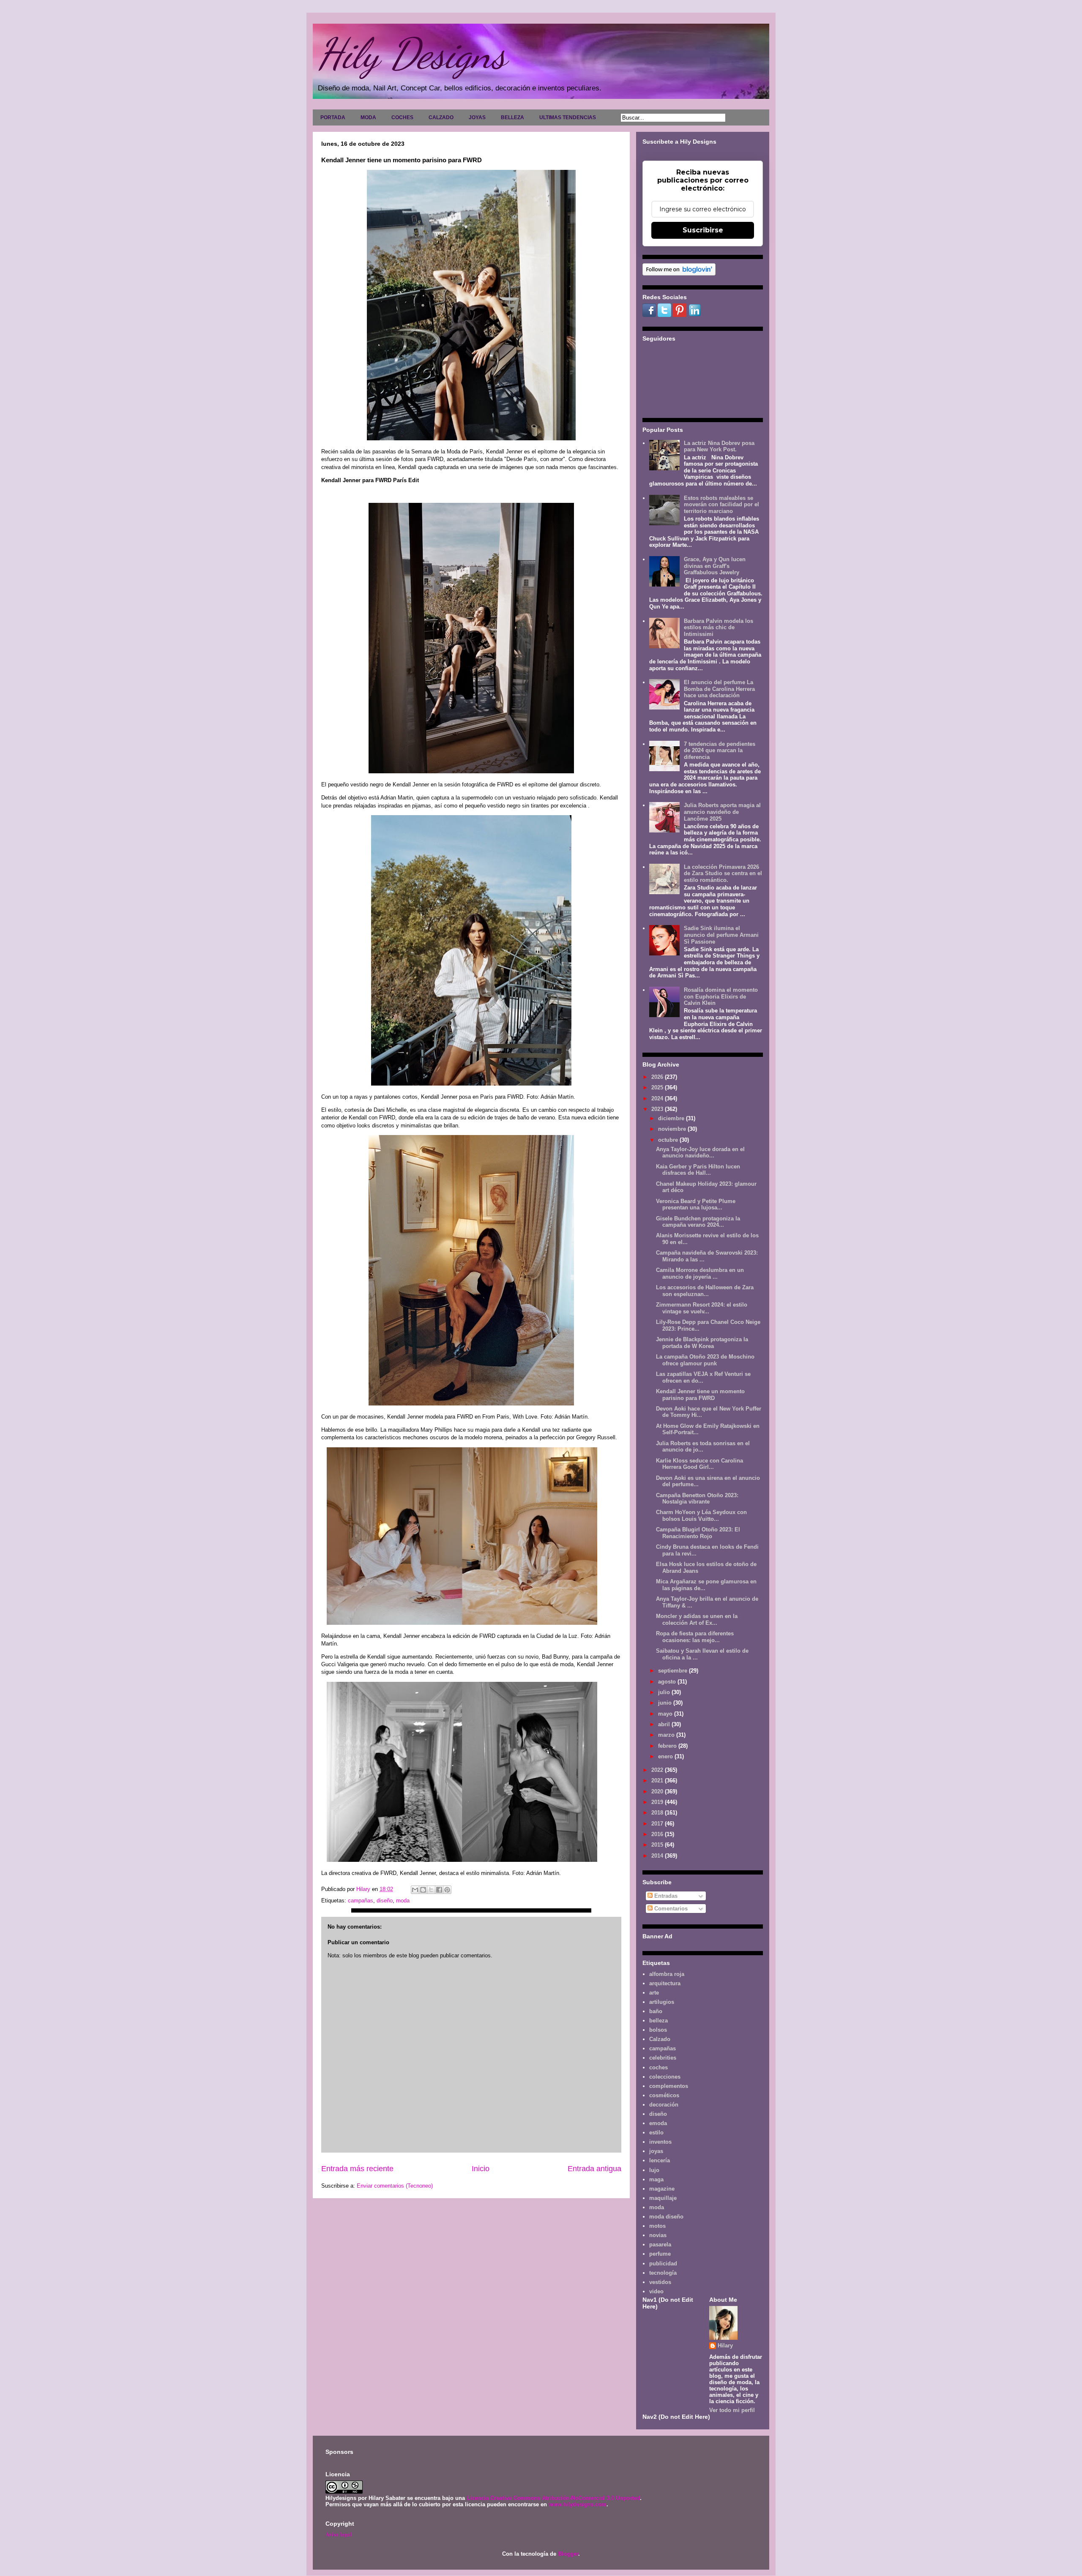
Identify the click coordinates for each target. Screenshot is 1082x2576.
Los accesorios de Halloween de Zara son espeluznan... (705, 1291)
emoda (658, 2123)
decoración (664, 2105)
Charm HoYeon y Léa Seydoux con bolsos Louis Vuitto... (701, 1516)
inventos (660, 2142)
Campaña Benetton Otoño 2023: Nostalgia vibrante (697, 1499)
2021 (658, 1781)
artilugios (662, 2002)
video (656, 2291)
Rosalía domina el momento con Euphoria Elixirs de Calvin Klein (721, 996)
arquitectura (665, 1983)
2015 (658, 1845)
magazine (662, 2189)
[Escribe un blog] (423, 1890)
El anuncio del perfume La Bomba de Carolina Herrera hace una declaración (719, 689)
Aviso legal (339, 2534)
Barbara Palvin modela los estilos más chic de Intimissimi (719, 628)
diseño (385, 1901)
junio (666, 1703)
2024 (658, 1098)
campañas (361, 1901)
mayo (666, 1714)
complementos (669, 2086)
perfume (660, 2254)
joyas (656, 2151)
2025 (658, 1087)
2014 (658, 1856)
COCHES (402, 117)
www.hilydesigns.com (578, 2504)
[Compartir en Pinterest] (447, 1890)
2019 (658, 1802)
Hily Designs (412, 54)
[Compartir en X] (431, 1890)
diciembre (672, 1118)
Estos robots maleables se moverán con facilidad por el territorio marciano (721, 505)
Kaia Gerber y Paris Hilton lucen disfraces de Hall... (698, 1170)
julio (665, 1692)
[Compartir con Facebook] (439, 1890)
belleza (658, 2021)
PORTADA (333, 117)
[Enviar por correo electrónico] (415, 1890)
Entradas (665, 1896)
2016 (658, 1834)
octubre (669, 1140)
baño (656, 2011)
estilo (656, 2133)
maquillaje (663, 2198)
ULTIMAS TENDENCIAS (568, 117)
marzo (667, 1735)
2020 (658, 1791)
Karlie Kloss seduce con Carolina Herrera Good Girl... (699, 1464)
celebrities (663, 2058)
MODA (368, 117)
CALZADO (441, 117)
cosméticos (664, 2095)
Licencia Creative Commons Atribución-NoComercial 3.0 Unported (553, 2498)
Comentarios (670, 1909)
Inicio (481, 2169)
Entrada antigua (594, 2169)
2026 (658, 1077)
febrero (668, 1746)
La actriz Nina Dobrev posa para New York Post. (719, 446)
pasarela (660, 2244)
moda (403, 1901)
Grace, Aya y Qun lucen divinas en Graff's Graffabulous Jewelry (715, 566)
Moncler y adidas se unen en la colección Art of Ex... (697, 1620)
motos (657, 2226)
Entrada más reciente (357, 2169)
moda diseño (666, 2217)
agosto (668, 1682)
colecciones (665, 2077)
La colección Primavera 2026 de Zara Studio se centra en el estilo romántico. (723, 873)
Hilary (725, 2345)
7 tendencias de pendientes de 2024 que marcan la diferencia (720, 750)
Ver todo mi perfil (732, 2410)
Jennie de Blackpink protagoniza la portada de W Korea (702, 1343)
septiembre (674, 1671)
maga (656, 2179)
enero (666, 1756)
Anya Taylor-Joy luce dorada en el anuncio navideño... (700, 1153)
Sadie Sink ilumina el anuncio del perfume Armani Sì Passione (721, 935)
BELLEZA (512, 117)
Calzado (660, 2039)
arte (654, 1993)
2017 (658, 1824)
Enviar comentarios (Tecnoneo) (395, 2186)
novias (658, 2235)
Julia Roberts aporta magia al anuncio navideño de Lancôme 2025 (722, 812)
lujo (654, 2170)
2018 (658, 1813)
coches (658, 2067)
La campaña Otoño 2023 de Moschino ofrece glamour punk (705, 1360)
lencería (660, 2160)
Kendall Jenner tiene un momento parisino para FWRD (700, 1395)
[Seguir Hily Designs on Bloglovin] (679, 274)
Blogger (568, 2554)
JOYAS (477, 117)
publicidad (663, 2264)
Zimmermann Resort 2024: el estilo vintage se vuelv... (702, 1308)
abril (665, 1724)
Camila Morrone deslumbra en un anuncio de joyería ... (700, 1273)
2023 (658, 1109)
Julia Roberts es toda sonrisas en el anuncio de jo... (703, 1447)
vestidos (660, 2282)
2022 (658, 1770)
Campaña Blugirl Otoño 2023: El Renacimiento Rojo (698, 1533)
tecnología (663, 2273)
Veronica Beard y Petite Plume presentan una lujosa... (696, 1205)
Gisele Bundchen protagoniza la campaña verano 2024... (698, 1222)
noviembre (673, 1129)
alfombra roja (667, 1974)
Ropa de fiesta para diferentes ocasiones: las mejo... (695, 1637)
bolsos (658, 2030)
